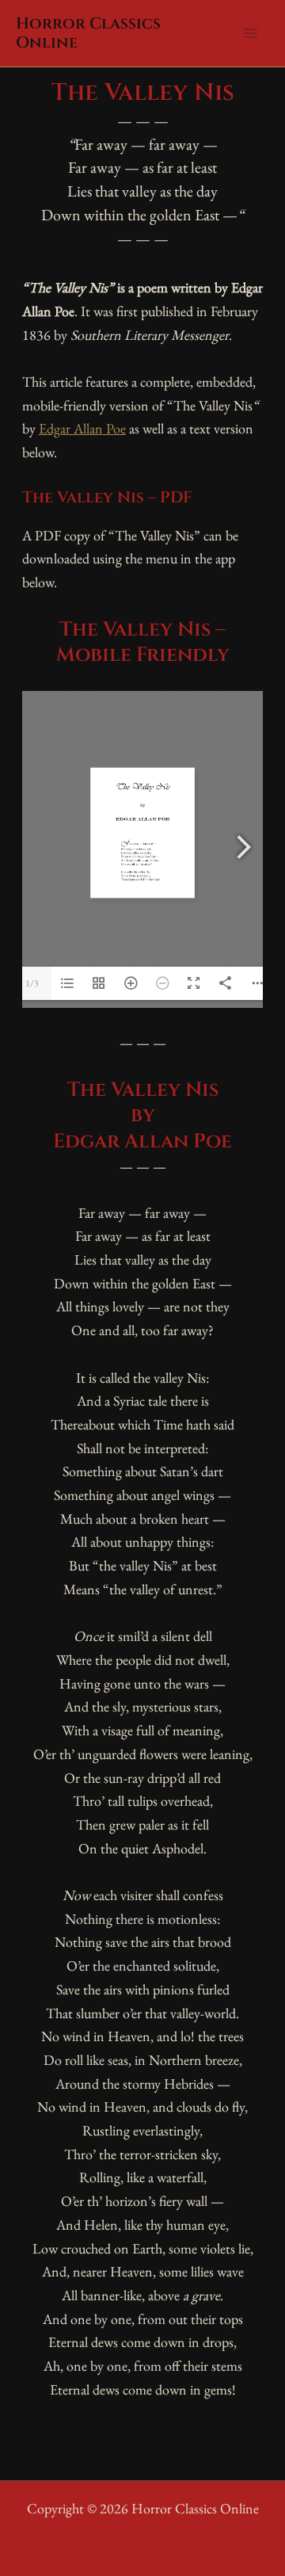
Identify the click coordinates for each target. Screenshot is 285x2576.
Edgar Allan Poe (82, 428)
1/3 (32, 983)
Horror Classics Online (88, 33)
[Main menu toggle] (251, 34)
